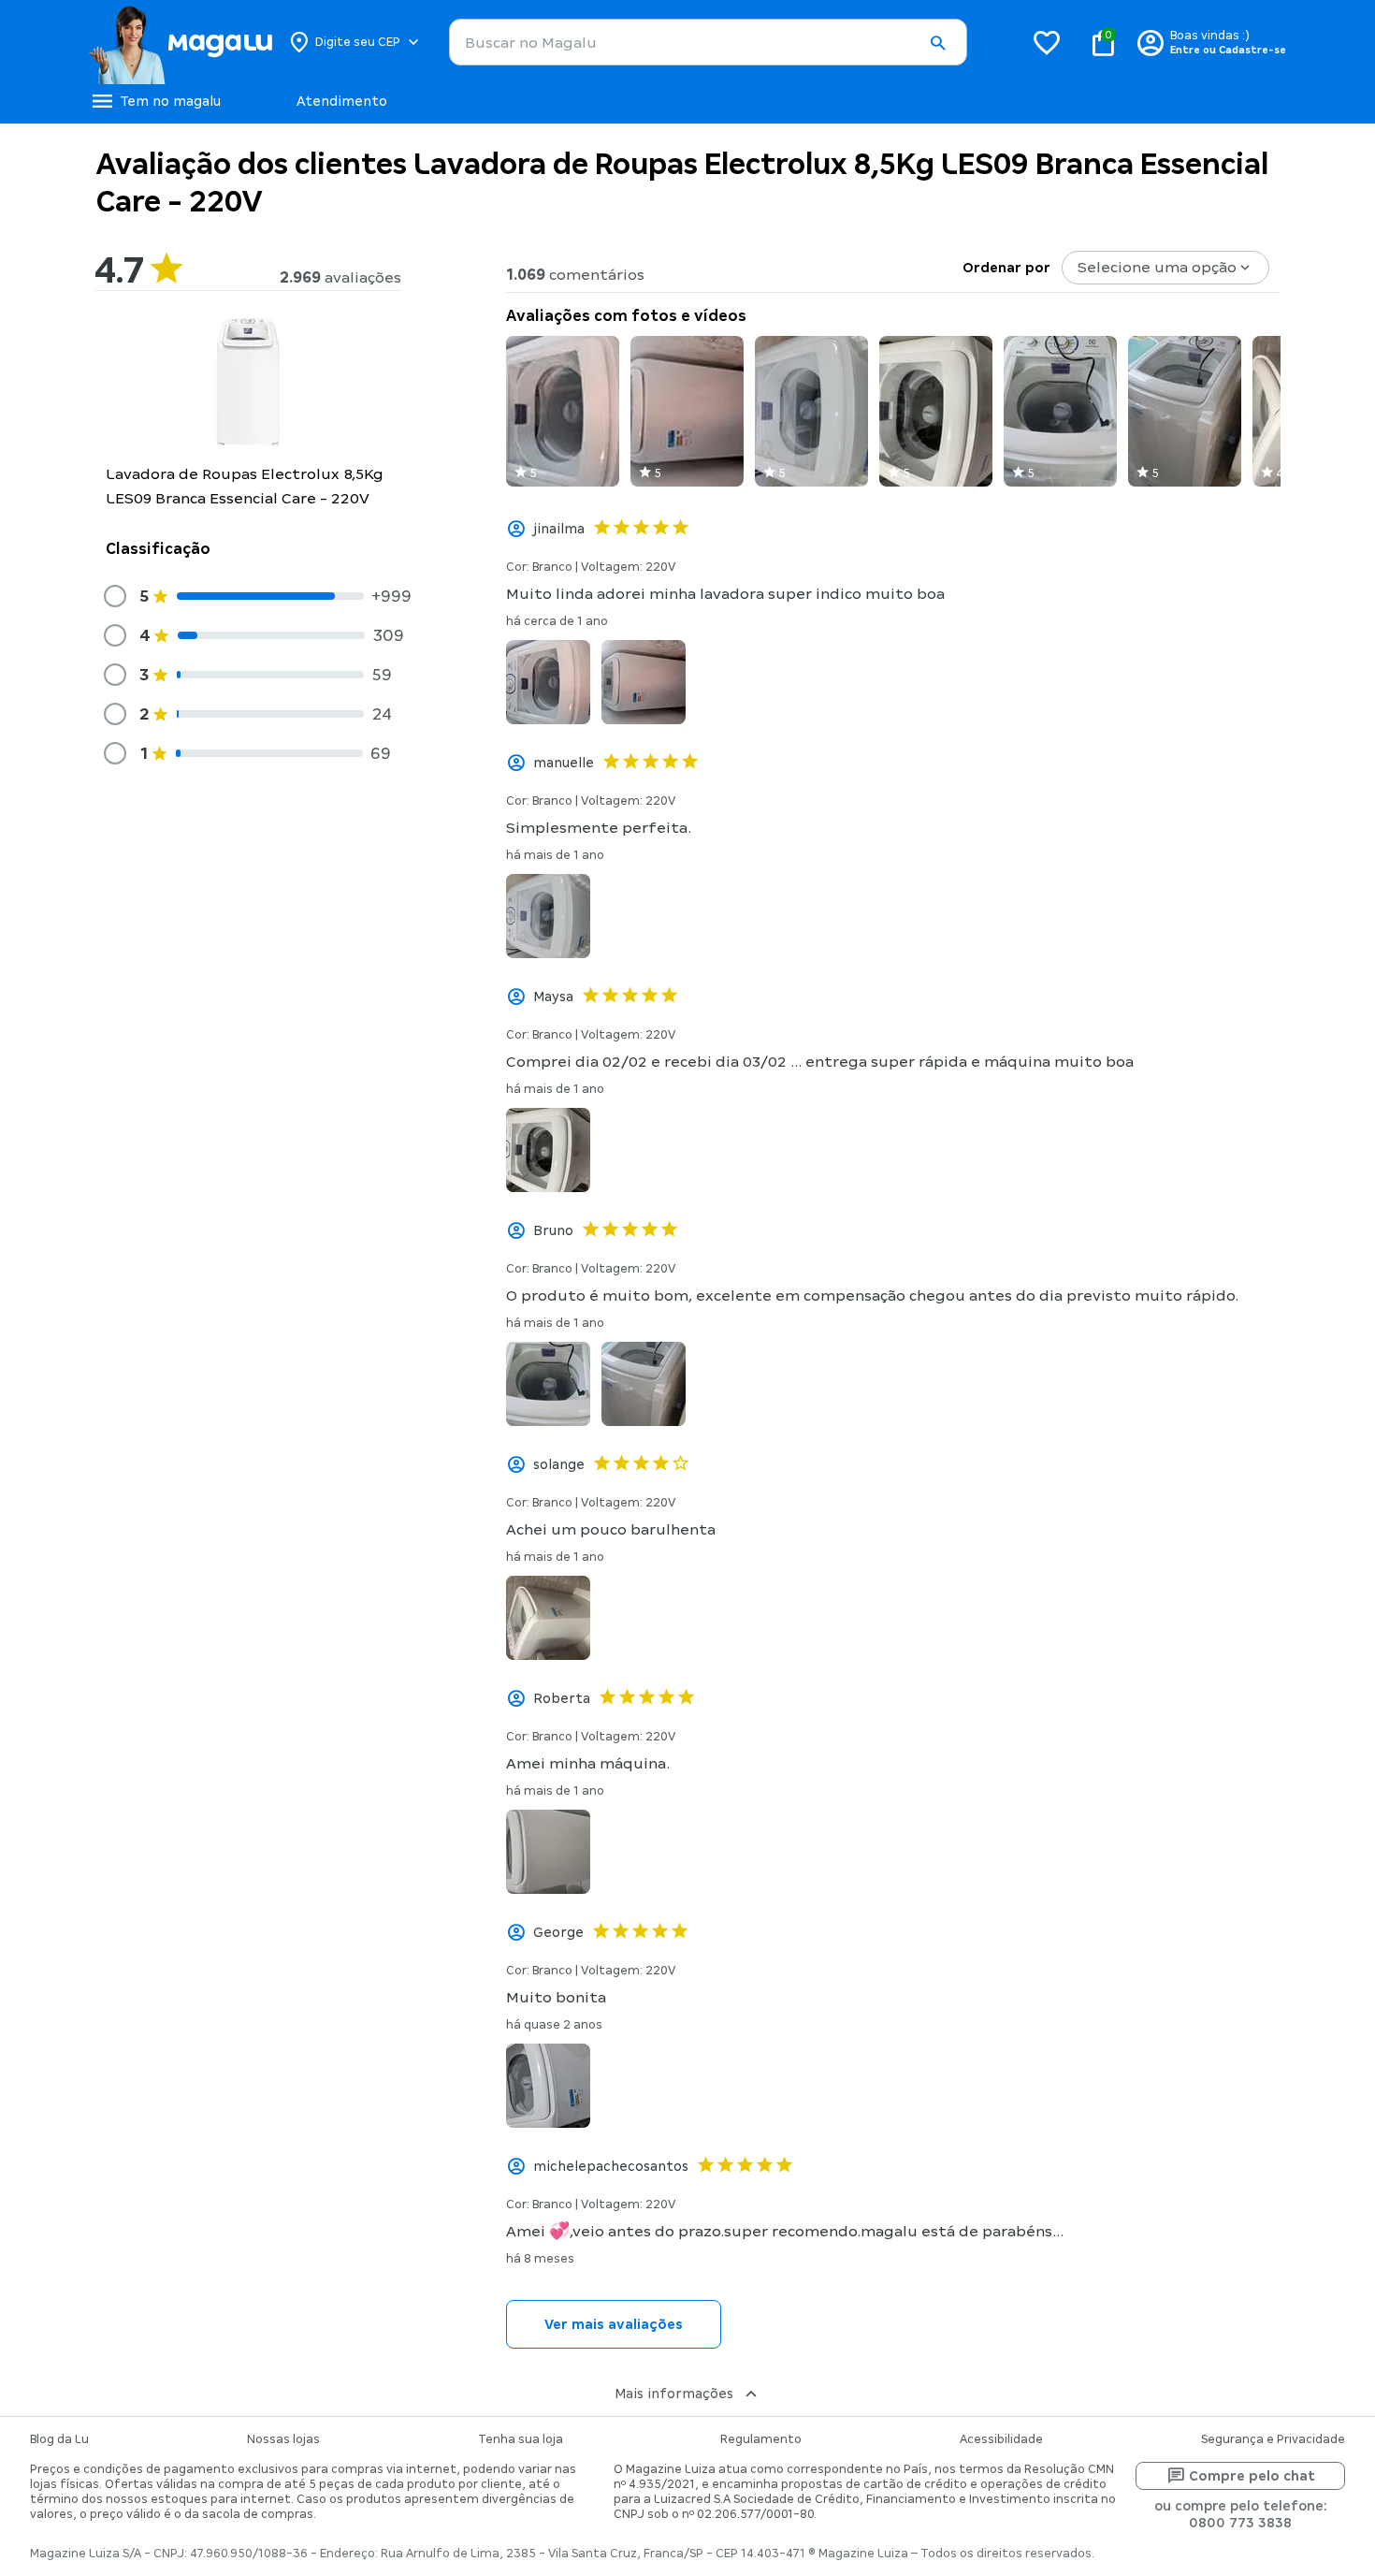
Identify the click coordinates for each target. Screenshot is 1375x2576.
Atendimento (342, 101)
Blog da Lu (59, 2439)
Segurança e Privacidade (1273, 2439)
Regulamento (761, 2439)
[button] (937, 43)
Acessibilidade (1001, 2439)
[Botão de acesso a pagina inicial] (180, 42)
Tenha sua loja (521, 2439)
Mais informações (674, 2394)
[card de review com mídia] (563, 411)
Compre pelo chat (1252, 2476)
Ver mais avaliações (614, 2324)
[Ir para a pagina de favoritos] (1047, 42)
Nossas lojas (283, 2439)
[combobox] (708, 42)
